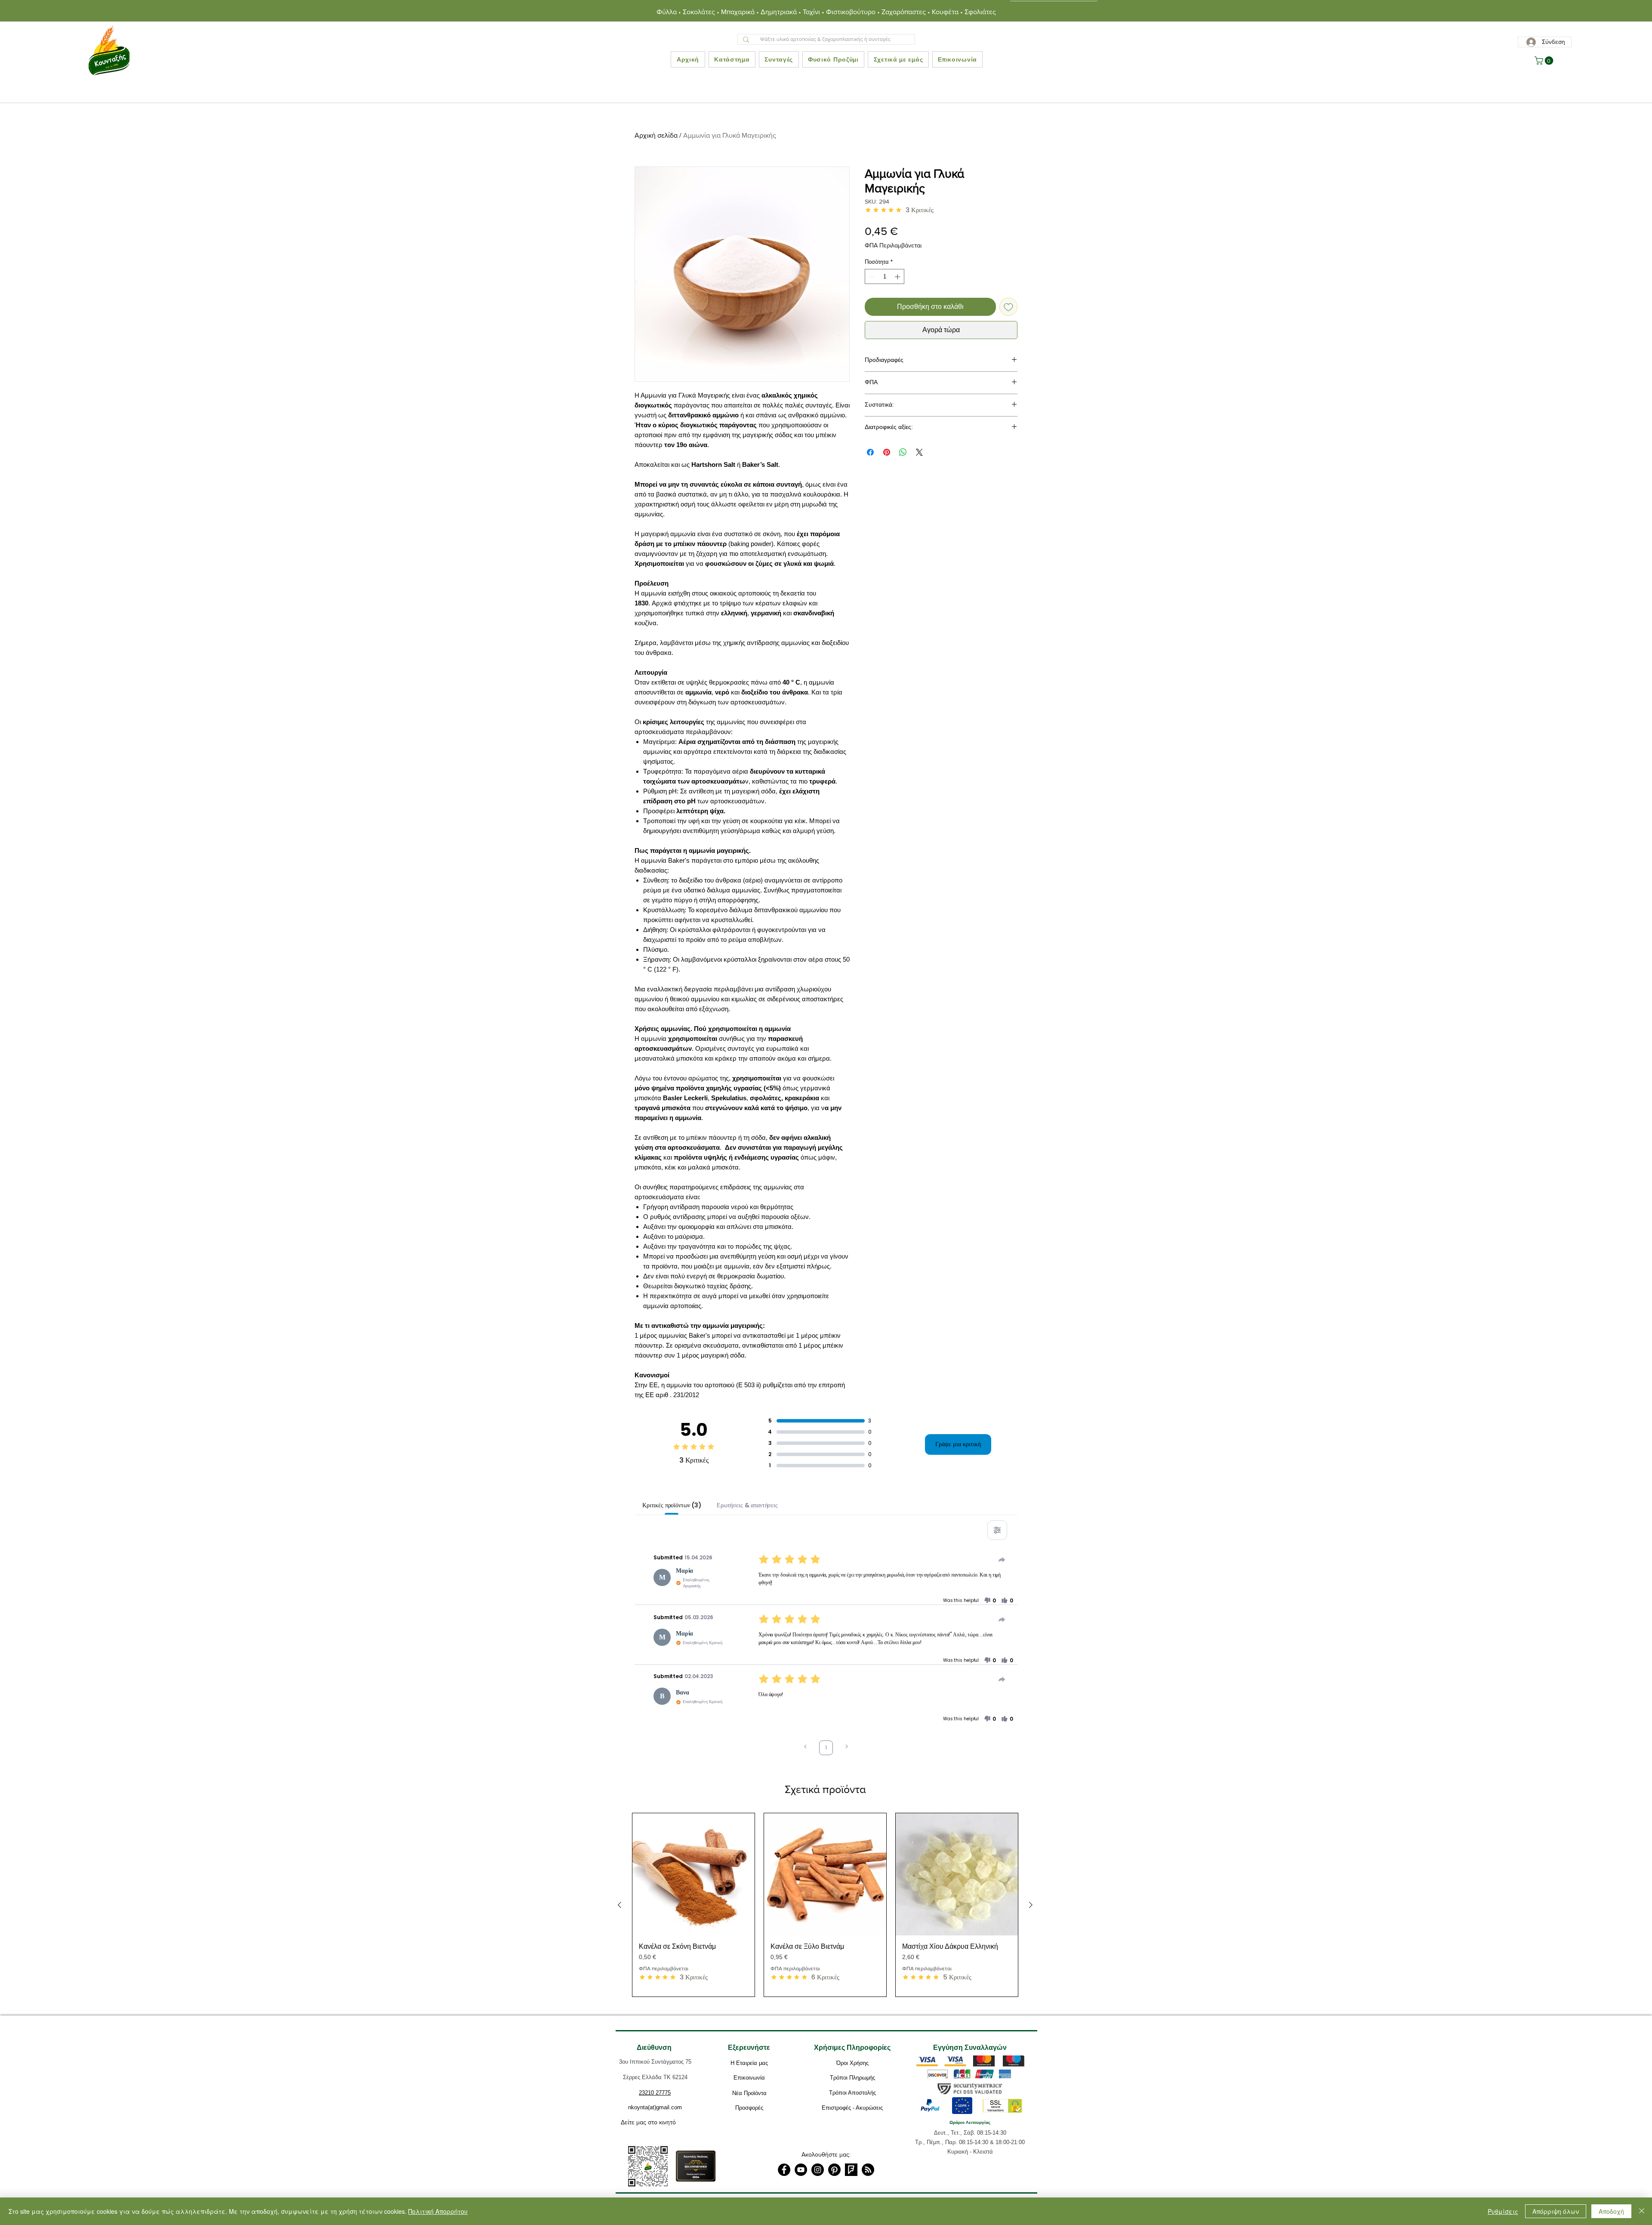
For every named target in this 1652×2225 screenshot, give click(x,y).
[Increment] (898, 277)
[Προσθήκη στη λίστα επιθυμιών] (1008, 307)
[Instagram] (818, 2170)
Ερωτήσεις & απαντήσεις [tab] (747, 1505)
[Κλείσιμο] (1642, 2211)
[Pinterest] (834, 2170)
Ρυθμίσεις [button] (1503, 2211)
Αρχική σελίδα (656, 135)
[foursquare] (851, 2170)
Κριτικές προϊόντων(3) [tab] (672, 1505)
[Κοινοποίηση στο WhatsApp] (903, 452)
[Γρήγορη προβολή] (693, 1874)
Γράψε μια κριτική (958, 1444)
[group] (825, 1905)
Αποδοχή (1611, 2211)
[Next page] (847, 1748)
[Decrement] (871, 277)
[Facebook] (784, 2170)
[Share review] (1002, 1560)
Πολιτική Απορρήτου (438, 2211)
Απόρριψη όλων (1556, 2211)
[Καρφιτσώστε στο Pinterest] (887, 452)
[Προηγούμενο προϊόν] (619, 1905)
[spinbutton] (885, 277)
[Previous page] (805, 1748)
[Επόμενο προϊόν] (1031, 1905)
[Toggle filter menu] (997, 1530)
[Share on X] (919, 452)
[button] (1545, 61)
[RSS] (868, 2170)
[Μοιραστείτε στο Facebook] (870, 452)
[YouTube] (801, 2170)
